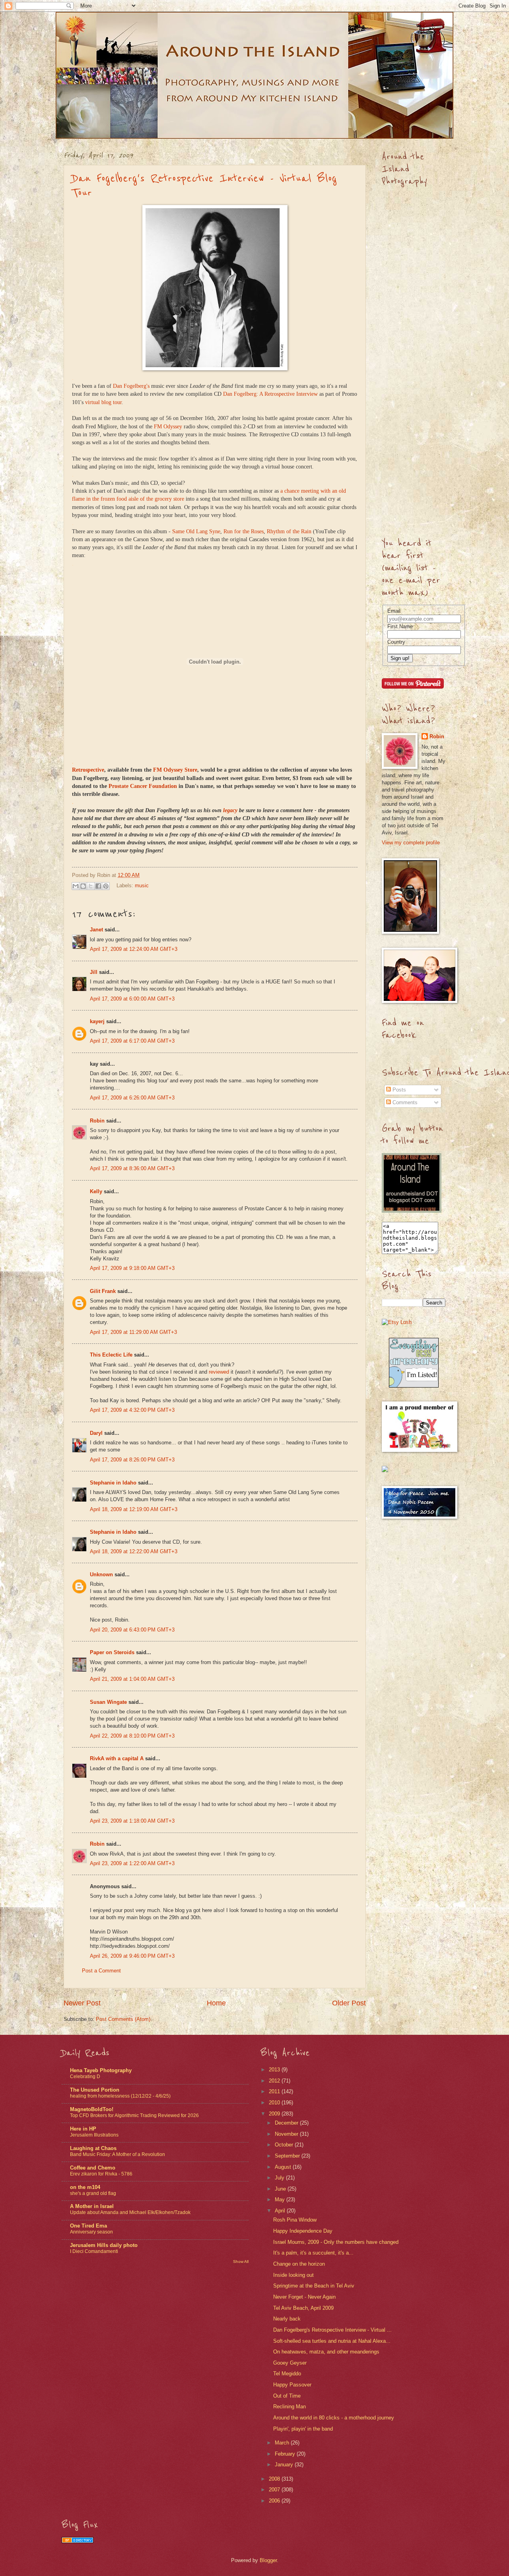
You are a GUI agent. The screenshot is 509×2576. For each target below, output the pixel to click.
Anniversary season (91, 2232)
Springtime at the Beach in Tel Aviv (314, 2286)
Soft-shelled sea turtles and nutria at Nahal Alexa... (332, 2341)
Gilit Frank (103, 1291)
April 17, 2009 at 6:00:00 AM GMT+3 (132, 999)
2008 (275, 2479)
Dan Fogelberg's (131, 386)
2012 (275, 2081)
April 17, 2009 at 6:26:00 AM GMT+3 (132, 1098)
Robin (97, 1121)
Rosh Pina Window (295, 2220)
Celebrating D (85, 2077)
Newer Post (82, 2003)
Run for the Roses (244, 531)
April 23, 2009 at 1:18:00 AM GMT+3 (132, 1821)
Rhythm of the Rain (289, 531)
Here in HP (83, 2129)
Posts (398, 1090)
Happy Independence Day (303, 2231)
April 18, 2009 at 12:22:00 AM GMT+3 (134, 1551)
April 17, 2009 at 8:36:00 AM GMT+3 (132, 1168)
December (287, 2123)
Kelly (96, 1191)
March (283, 2443)
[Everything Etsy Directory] (414, 1386)
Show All (241, 2261)
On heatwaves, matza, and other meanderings (326, 2352)
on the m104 (85, 2187)
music (142, 885)
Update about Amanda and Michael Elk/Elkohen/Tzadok (130, 2212)
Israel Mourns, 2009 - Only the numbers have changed (336, 2242)
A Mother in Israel (92, 2206)
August (284, 2167)
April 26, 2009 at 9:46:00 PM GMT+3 (132, 1956)
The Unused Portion (95, 2090)
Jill (94, 972)
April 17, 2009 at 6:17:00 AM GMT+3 (132, 1041)
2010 (275, 2103)
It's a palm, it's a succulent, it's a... (313, 2253)
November (287, 2134)
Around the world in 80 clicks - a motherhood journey (334, 2418)
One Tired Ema (88, 2226)
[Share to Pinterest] (106, 886)
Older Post (349, 2003)
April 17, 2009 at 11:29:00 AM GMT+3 (133, 1332)
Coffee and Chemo (93, 2168)
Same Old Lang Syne (196, 531)
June (281, 2189)
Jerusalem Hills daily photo (104, 2245)
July (280, 2178)
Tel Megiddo (287, 2374)
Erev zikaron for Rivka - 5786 (101, 2174)
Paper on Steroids (112, 1652)
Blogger (268, 2560)
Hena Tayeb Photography (101, 2070)
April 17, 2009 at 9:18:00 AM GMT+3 (132, 1268)
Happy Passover (292, 2385)
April (281, 2211)
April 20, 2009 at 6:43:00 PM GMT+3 (132, 1630)
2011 (275, 2091)
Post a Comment (101, 1971)
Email (394, 611)
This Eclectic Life (111, 1355)
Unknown (101, 1574)
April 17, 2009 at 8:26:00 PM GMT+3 (132, 1460)
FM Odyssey (168, 427)
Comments (404, 1102)
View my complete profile (411, 843)
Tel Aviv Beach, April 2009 (303, 2308)
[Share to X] (91, 886)
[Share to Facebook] (98, 886)
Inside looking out (293, 2275)
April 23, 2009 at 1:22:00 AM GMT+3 (132, 1863)
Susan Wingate (108, 1702)
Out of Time (287, 2396)
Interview (306, 394)
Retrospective (280, 394)
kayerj (97, 1021)
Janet (96, 930)
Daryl (96, 1433)
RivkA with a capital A (117, 1758)
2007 (275, 2490)
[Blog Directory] (78, 2541)
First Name (400, 626)
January (285, 2465)
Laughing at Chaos (93, 2148)
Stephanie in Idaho (113, 1483)
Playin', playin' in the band (303, 2429)
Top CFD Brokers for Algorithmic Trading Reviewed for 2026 (134, 2115)
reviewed (220, 1372)
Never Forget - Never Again (304, 2297)
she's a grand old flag (93, 2193)
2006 (275, 2501)
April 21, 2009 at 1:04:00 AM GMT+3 (132, 1679)
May (281, 2200)
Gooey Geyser (290, 2363)
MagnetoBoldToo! (92, 2109)
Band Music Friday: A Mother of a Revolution (118, 2154)
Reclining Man (289, 2407)
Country (396, 642)
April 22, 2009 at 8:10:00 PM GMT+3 (132, 1736)
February (286, 2454)
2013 (275, 2070)
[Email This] (76, 886)
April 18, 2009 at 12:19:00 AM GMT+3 (134, 1509)
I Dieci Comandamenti (94, 2251)
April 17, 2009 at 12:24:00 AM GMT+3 (134, 949)
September (288, 2156)
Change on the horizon (299, 2264)
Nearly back (287, 2319)
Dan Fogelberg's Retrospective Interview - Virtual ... (332, 2330)
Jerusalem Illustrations (94, 2135)
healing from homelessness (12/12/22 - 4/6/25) (120, 2096)
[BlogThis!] (83, 886)
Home (216, 2003)
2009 (275, 2114)
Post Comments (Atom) (123, 2019)
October (285, 2145)
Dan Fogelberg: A (244, 394)
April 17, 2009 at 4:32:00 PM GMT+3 (132, 1410)
